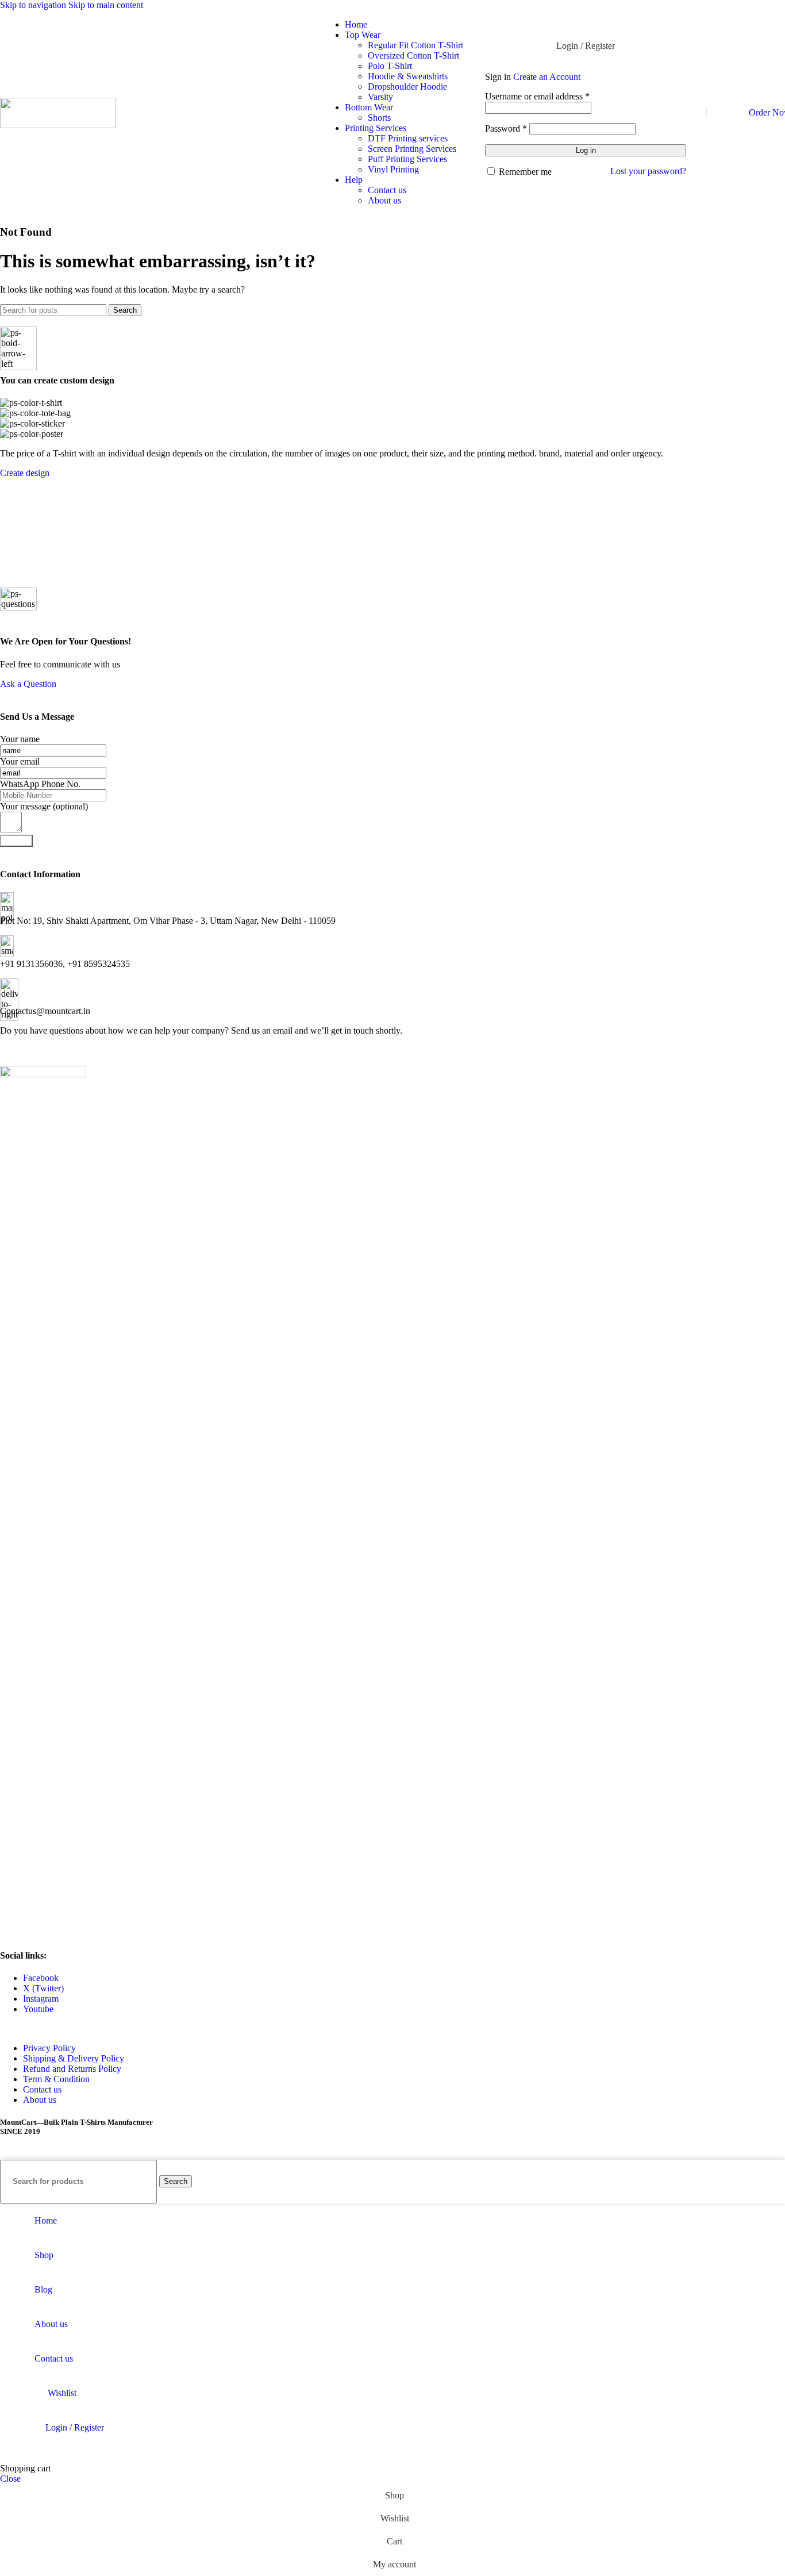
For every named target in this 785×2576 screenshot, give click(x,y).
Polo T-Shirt (390, 66)
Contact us (387, 190)
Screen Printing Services (412, 149)
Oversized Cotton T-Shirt (413, 55)
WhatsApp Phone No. (40, 784)
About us (384, 200)
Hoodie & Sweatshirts (408, 76)
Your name (20, 739)
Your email (20, 761)
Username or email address (537, 96)
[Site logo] (58, 125)
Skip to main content (106, 5)
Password (506, 128)
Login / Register (75, 2427)
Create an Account (547, 77)
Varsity (380, 97)
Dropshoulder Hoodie (407, 87)
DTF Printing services (408, 138)
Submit (16, 841)
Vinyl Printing (393, 169)
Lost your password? (648, 171)
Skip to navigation (34, 5)
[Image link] (43, 1074)
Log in (586, 150)
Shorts (379, 118)
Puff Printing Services (407, 159)
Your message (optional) (44, 806)
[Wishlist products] (718, 113)
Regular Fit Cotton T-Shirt (415, 45)
